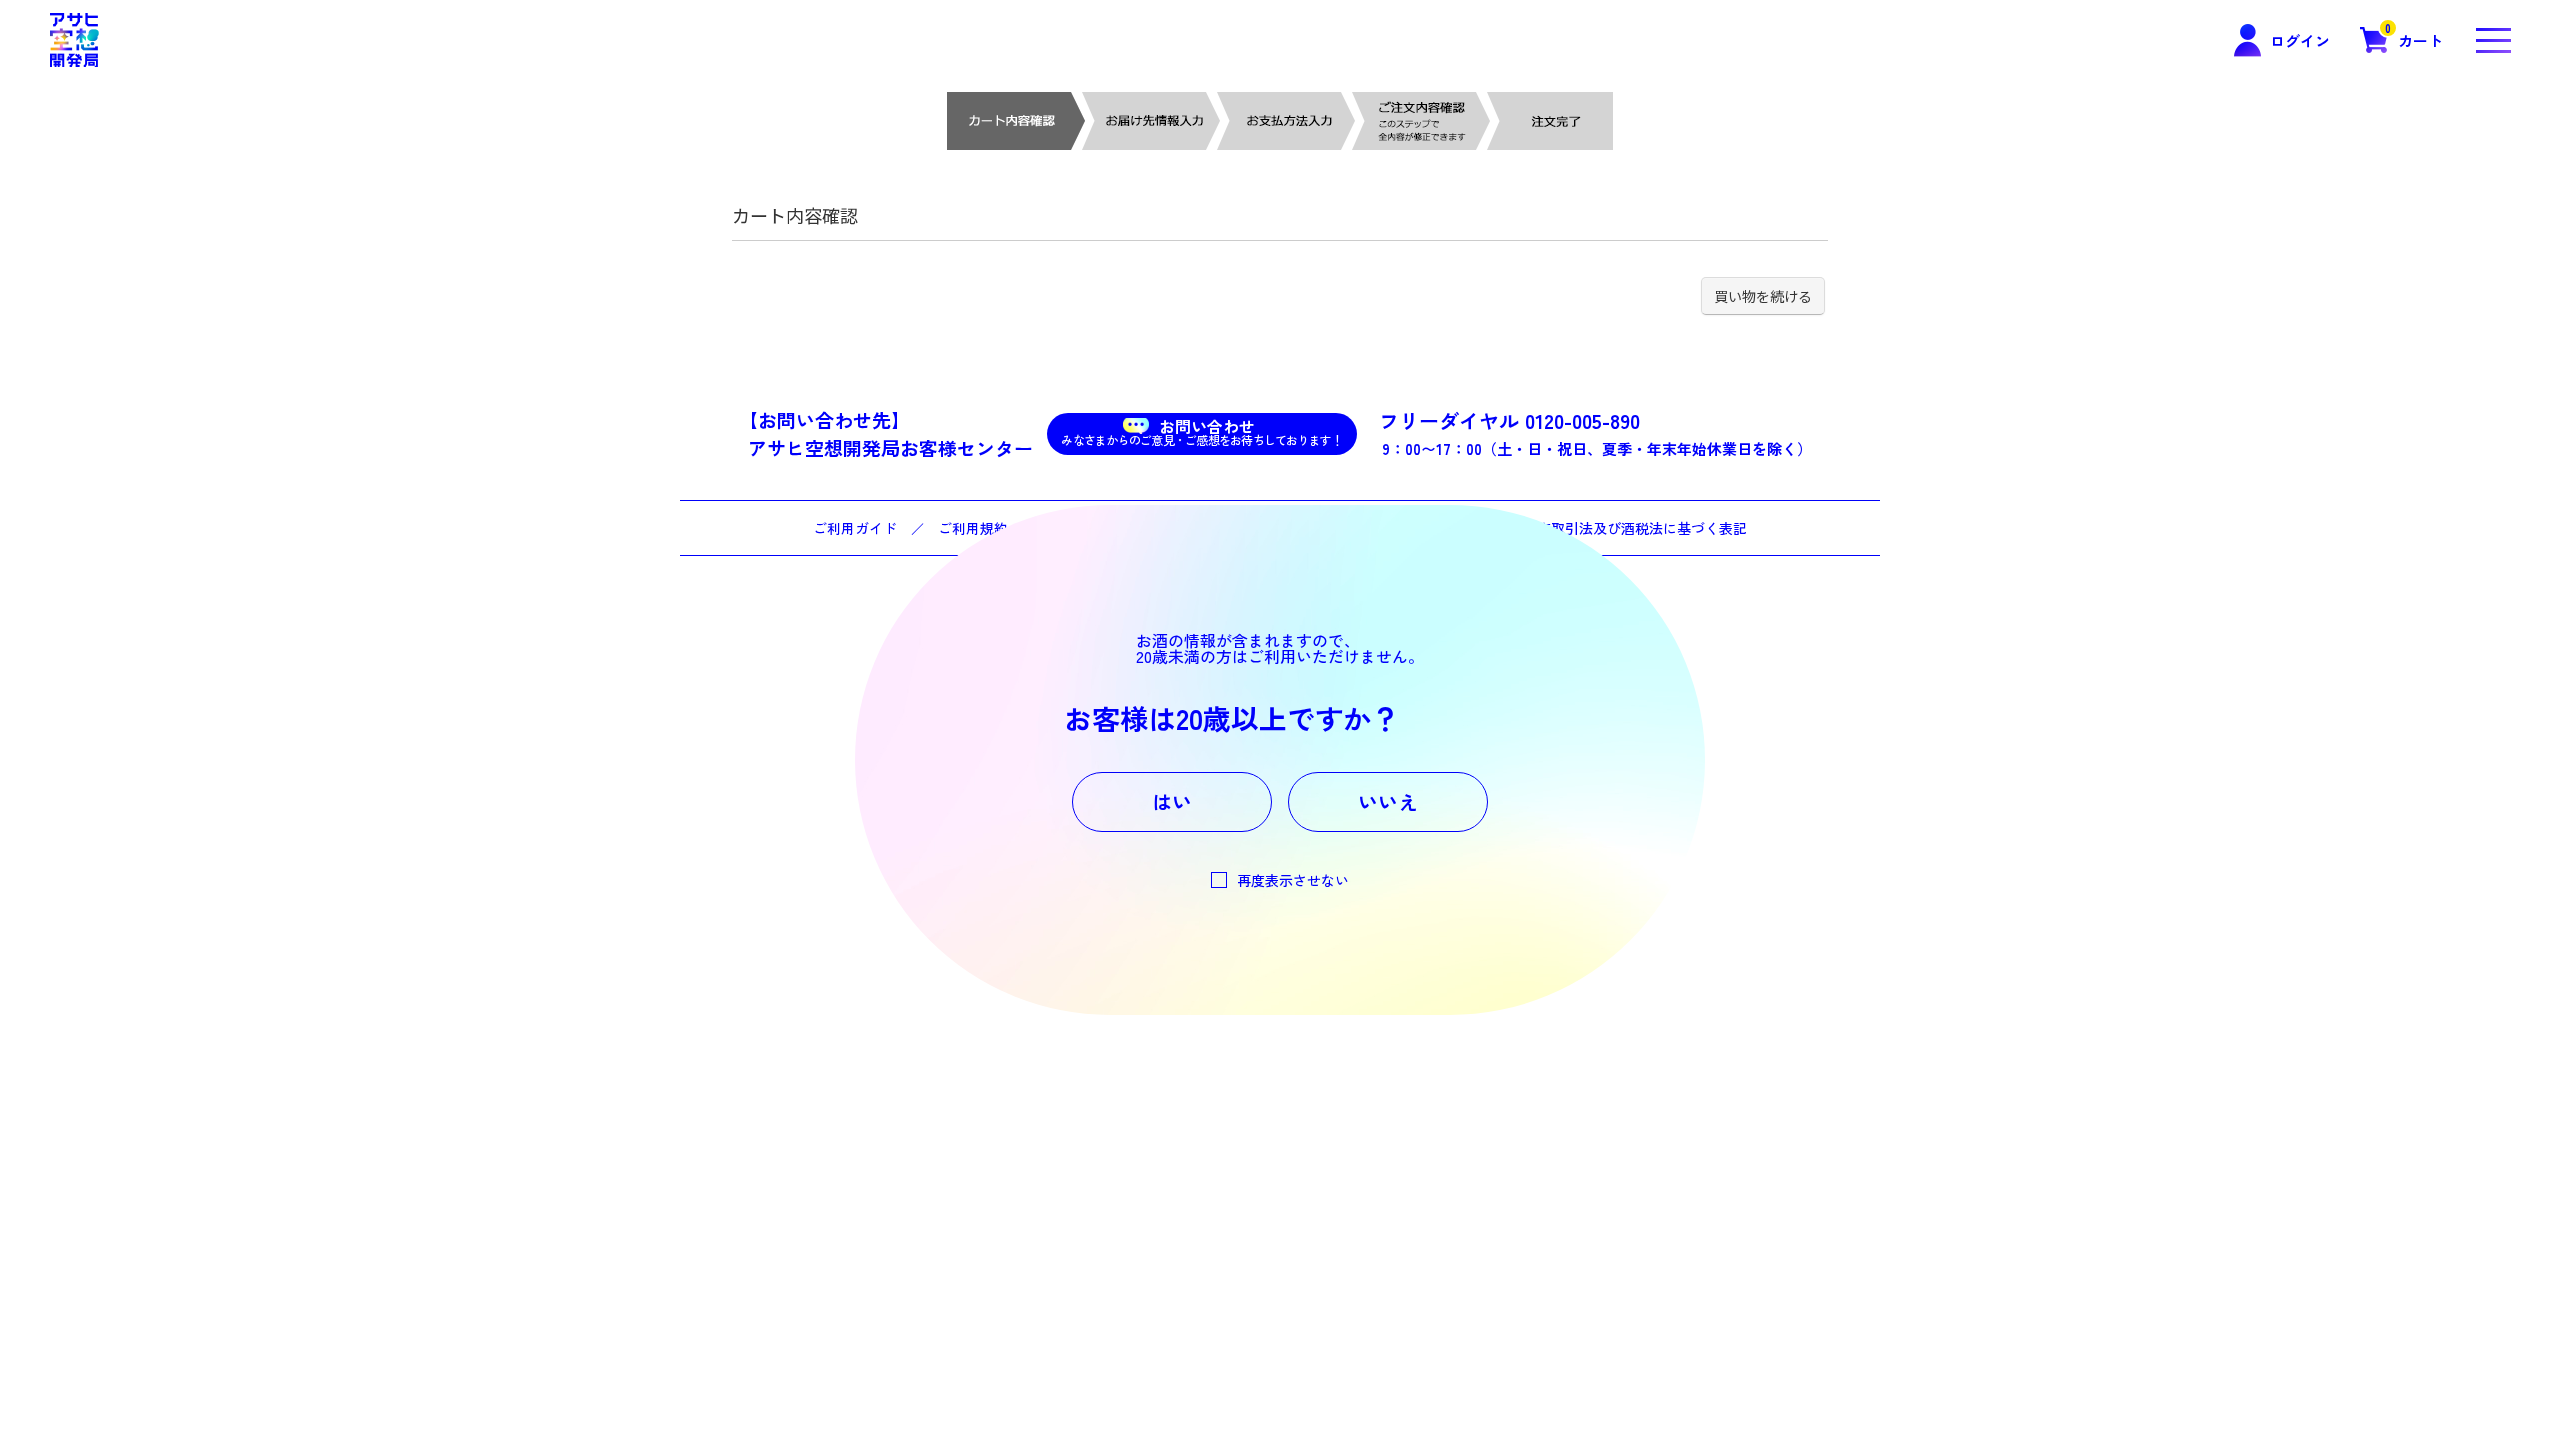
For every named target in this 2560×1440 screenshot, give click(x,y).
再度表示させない (1293, 880)
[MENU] (2493, 40)
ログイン (2300, 40)
